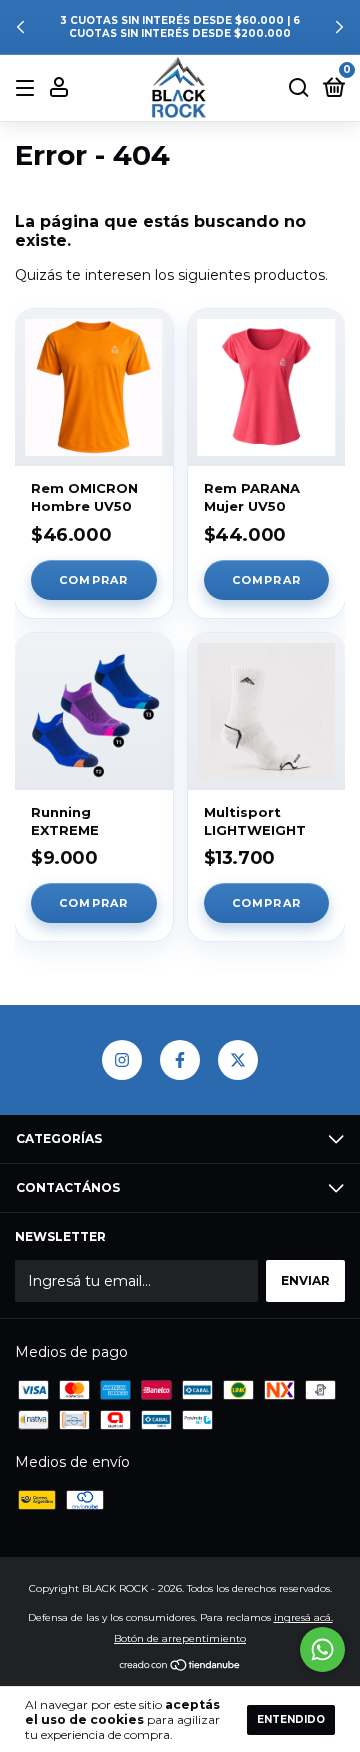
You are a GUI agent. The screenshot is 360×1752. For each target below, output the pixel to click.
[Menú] (28, 88)
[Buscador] (299, 88)
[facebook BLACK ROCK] (180, 1060)
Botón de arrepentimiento (180, 1638)
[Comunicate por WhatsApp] (322, 1649)
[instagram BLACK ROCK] (122, 1060)
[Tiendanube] (180, 1667)
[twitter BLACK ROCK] (238, 1060)
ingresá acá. (303, 1617)
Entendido (291, 1719)
